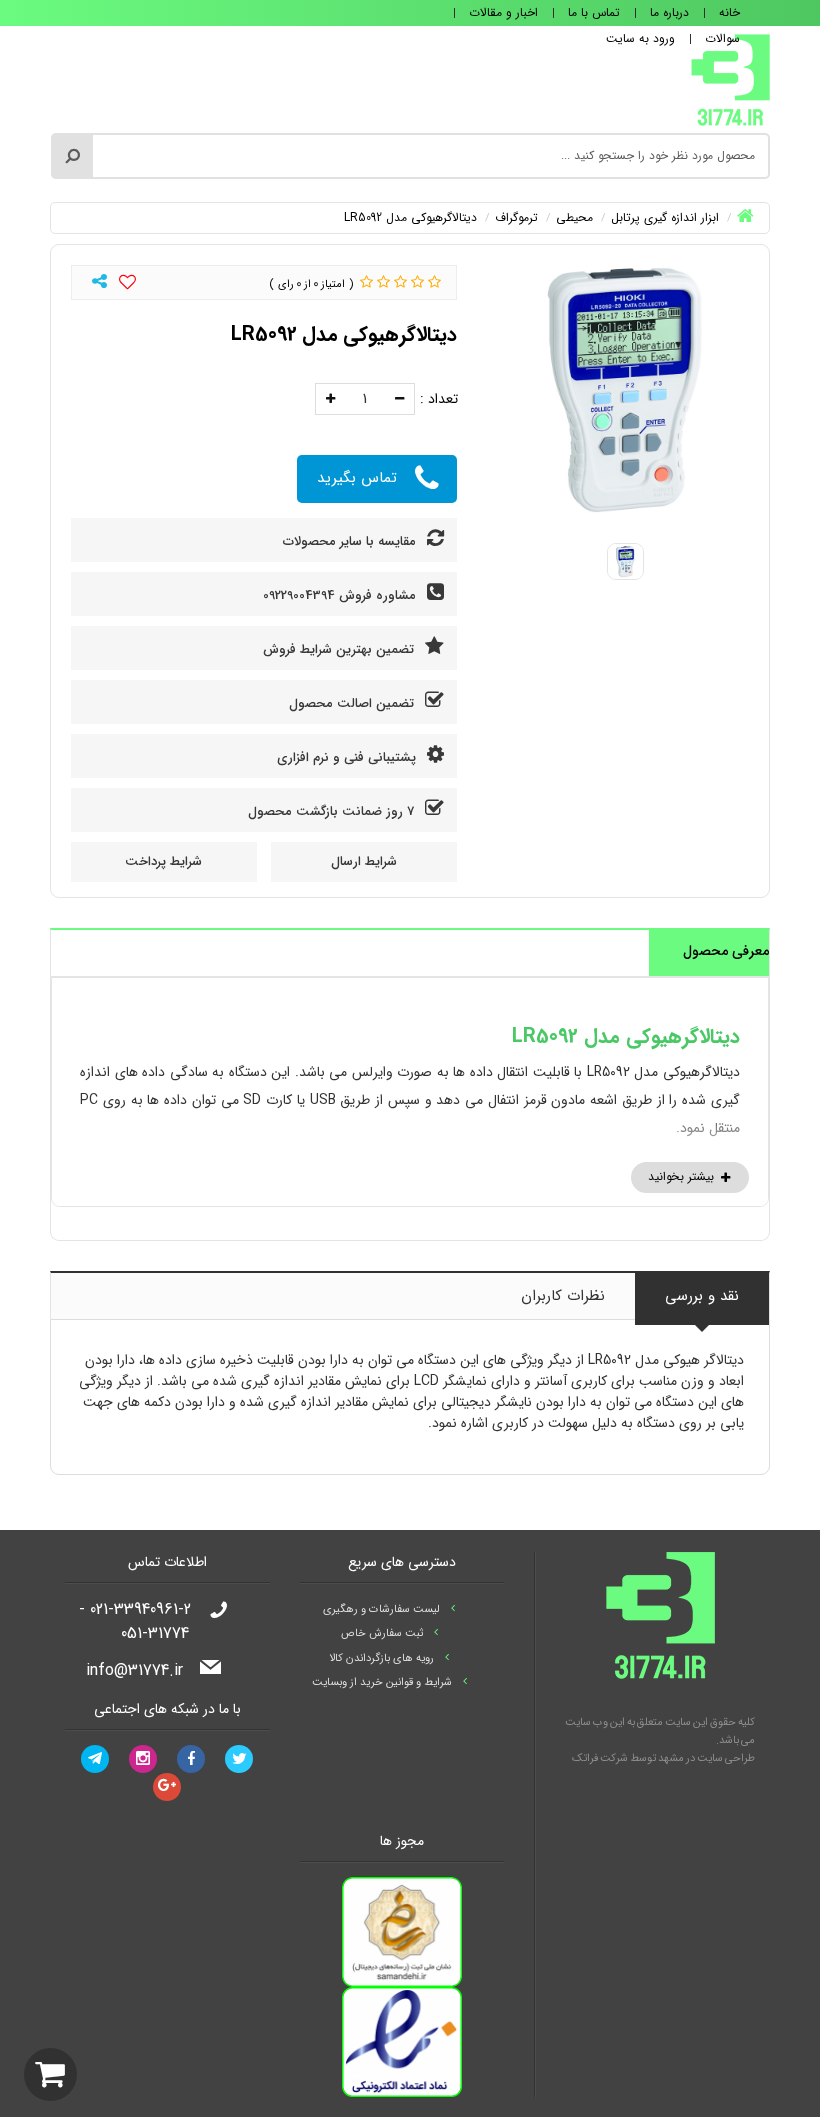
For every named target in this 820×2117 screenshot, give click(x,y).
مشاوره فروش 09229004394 (341, 595)
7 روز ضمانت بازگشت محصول (333, 811)
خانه (729, 12)
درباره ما (669, 12)
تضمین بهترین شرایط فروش (340, 649)
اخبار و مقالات (503, 12)
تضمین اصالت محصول (353, 703)
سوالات (722, 38)
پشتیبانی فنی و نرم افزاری (348, 757)
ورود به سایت (640, 38)
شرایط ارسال (364, 861)
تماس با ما (594, 12)
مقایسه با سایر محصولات (351, 541)
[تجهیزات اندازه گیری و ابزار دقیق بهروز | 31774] (730, 79)
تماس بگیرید (357, 478)
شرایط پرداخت (163, 861)
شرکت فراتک (600, 1758)
